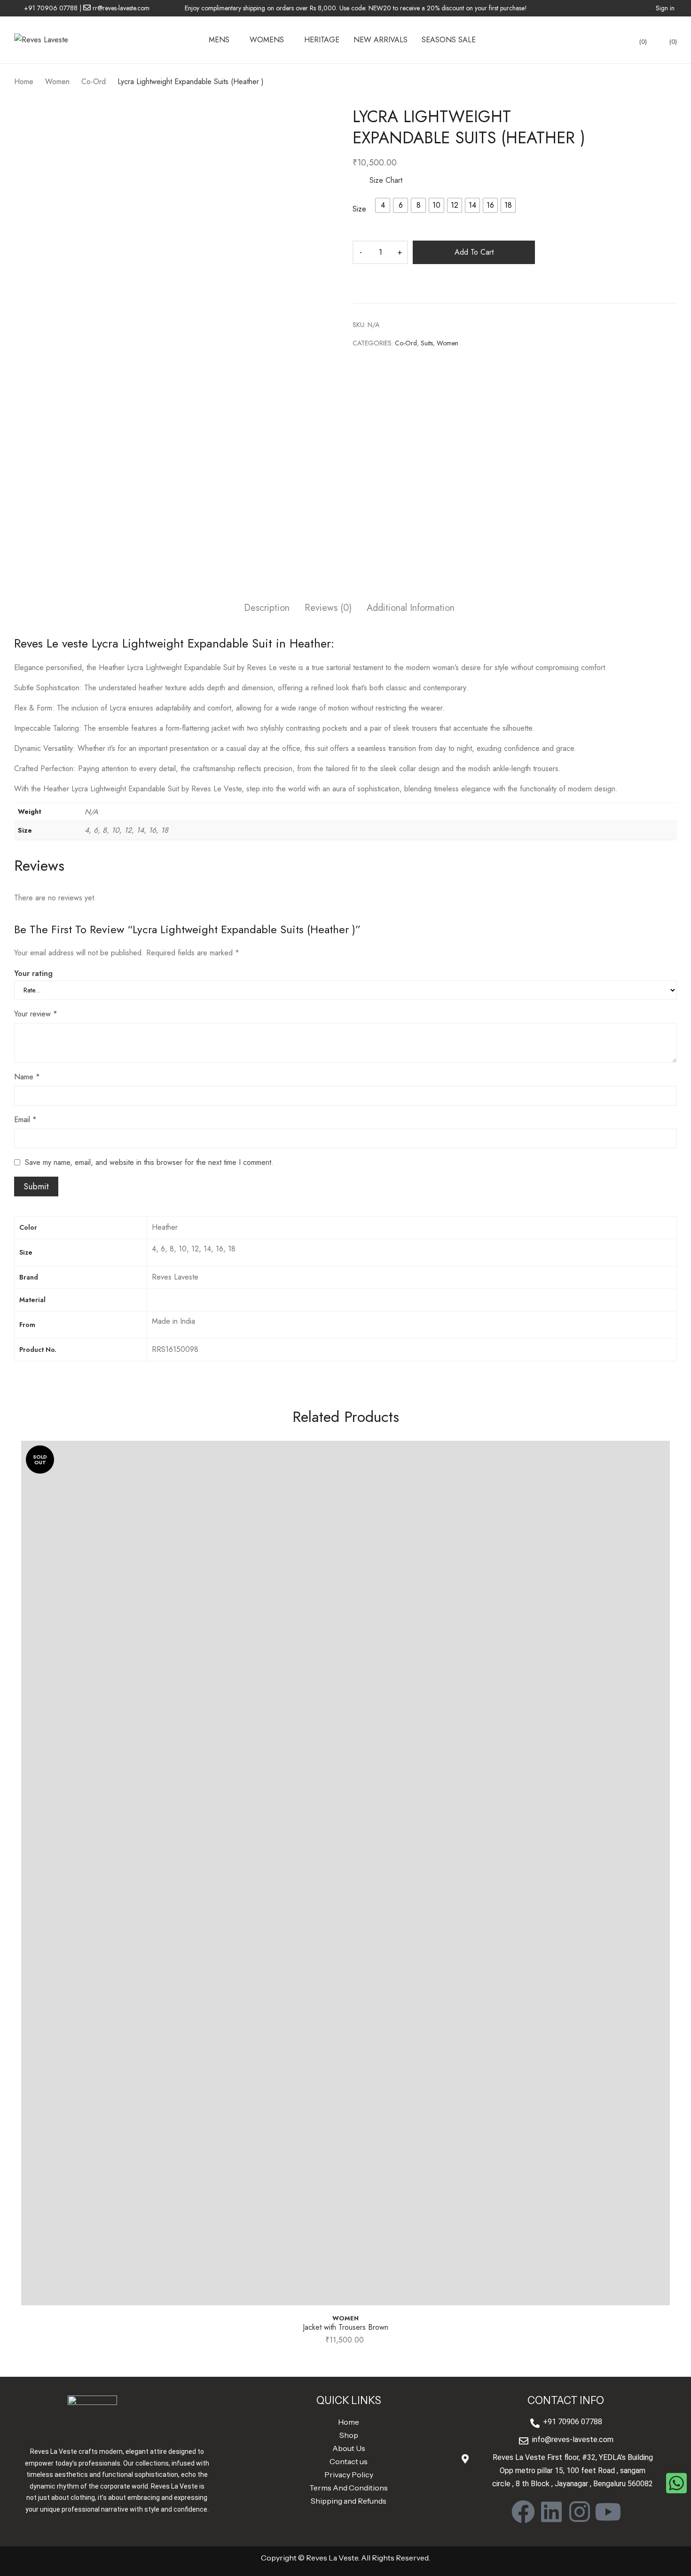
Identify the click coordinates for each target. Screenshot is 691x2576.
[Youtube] (608, 2512)
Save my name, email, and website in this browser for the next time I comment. (149, 1162)
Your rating (33, 973)
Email (25, 1120)
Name (27, 1077)
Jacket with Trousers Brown (345, 2327)
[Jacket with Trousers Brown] (345, 1873)
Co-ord (406, 343)
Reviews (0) (328, 608)
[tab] (267, 609)
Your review (36, 1014)
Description (267, 608)
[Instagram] (580, 2512)
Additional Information (411, 608)
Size (359, 209)
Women (448, 343)
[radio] (383, 205)
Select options (345, 2343)
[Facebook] (523, 2512)
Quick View (345, 2299)
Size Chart (385, 180)
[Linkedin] (551, 2512)
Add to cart (474, 252)
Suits (427, 343)
